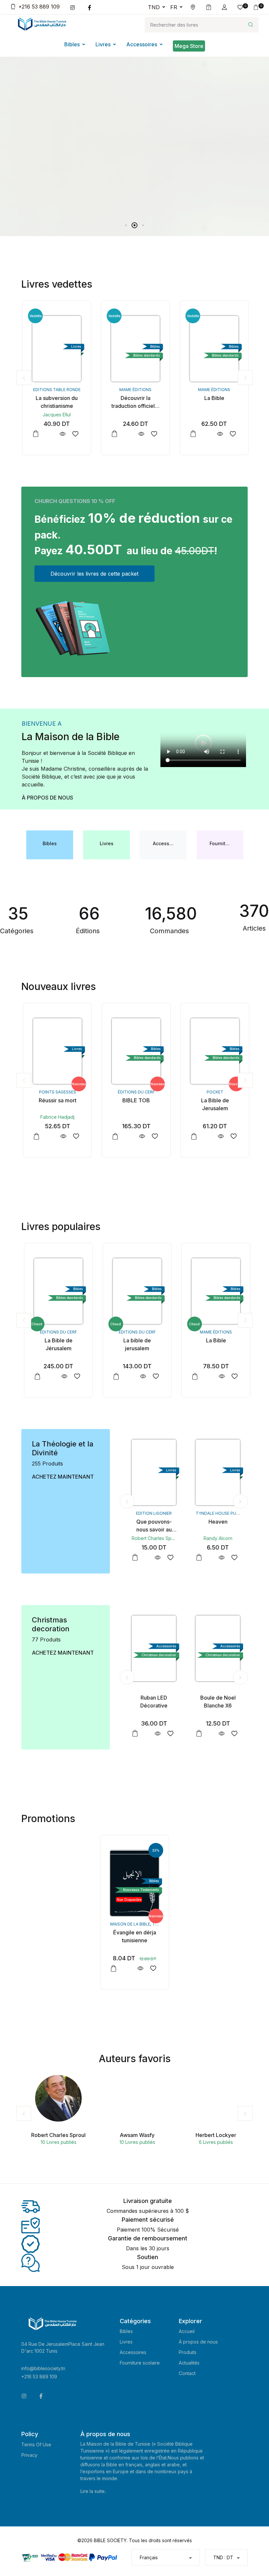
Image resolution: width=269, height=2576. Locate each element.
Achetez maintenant (63, 1477)
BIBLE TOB (134, 1100)
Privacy (29, 2455)
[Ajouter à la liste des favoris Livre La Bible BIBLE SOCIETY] (232, 434)
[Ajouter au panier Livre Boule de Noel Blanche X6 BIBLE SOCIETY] (197, 1733)
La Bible (213, 398)
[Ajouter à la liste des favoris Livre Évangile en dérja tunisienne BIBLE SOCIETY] (153, 1968)
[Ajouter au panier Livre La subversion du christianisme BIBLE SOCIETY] (35, 434)
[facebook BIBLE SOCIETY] (91, 7)
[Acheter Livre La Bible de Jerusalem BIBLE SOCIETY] (213, 1051)
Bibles (72, 44)
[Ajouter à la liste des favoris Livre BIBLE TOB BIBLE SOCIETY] (153, 1136)
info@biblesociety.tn (43, 2368)
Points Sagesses (56, 1092)
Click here (34, 169)
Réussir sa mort (56, 1100)
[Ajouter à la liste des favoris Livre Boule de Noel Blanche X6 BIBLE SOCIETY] (232, 1734)
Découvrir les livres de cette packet (94, 574)
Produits (188, 2352)
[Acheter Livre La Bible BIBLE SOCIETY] (213, 349)
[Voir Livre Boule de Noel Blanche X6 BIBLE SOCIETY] (219, 1734)
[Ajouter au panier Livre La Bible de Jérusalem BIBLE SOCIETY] (35, 1376)
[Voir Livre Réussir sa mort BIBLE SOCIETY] (62, 1136)
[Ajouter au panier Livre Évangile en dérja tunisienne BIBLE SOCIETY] (114, 1969)
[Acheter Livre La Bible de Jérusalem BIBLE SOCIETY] (56, 1291)
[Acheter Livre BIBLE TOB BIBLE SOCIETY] (134, 1051)
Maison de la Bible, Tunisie (139, 1924)
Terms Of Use (36, 2444)
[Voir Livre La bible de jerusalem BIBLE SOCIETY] (140, 1376)
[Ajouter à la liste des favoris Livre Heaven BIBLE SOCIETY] (232, 1558)
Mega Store (189, 46)
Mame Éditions (134, 390)
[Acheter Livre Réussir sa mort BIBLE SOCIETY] (56, 1051)
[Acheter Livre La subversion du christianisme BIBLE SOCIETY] (56, 349)
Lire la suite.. (93, 2491)
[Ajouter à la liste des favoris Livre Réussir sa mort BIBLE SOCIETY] (74, 1136)
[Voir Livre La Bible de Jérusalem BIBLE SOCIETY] (62, 1376)
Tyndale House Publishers (223, 1513)
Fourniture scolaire (140, 2363)
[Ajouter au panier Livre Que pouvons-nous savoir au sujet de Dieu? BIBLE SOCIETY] (133, 1557)
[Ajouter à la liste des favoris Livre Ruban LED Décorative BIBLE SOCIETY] (168, 1734)
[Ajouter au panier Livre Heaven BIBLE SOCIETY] (197, 1557)
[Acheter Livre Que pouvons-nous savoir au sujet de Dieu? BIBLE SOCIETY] (152, 1472)
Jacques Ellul (56, 415)
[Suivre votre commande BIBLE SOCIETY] (209, 7)
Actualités (189, 2363)
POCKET (213, 1092)
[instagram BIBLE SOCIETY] (74, 7)
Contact (187, 2373)
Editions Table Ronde (56, 390)
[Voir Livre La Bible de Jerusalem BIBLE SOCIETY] (219, 1136)
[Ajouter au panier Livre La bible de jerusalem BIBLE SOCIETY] (114, 1376)
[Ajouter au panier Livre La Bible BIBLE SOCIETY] (192, 434)
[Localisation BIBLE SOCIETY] (193, 7)
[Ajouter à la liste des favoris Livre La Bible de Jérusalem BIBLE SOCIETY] (74, 1376)
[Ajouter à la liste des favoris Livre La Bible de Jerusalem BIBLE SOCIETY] (232, 1136)
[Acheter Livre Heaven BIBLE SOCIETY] (216, 1472)
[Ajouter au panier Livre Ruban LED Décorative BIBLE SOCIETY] (133, 1733)
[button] (224, 7)
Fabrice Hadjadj (56, 1117)
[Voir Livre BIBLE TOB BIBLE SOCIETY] (140, 1136)
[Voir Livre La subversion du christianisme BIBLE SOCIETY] (62, 434)
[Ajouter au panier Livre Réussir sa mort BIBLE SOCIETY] (35, 1136)
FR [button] (174, 7)
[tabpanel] (134, 123)
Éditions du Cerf (135, 1092)
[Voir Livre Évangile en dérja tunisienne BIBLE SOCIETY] (140, 1968)
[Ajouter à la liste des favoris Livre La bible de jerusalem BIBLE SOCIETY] (153, 1376)
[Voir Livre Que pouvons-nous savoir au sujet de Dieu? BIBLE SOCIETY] (155, 1558)
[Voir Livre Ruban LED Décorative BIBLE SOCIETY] (155, 1734)
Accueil (187, 2331)
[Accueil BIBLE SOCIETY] (42, 24)
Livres (103, 44)
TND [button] (154, 7)
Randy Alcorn (216, 1538)
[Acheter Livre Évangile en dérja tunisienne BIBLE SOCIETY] (134, 1883)
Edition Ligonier (152, 1513)
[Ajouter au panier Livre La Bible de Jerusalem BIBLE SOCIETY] (192, 1136)
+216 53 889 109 (39, 7)
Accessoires (142, 44)
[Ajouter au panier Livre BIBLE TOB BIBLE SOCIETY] (114, 1136)
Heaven (216, 1522)
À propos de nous (47, 798)
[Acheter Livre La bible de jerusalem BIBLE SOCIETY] (134, 1291)
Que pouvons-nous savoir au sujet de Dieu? (152, 1530)
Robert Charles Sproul (154, 1538)
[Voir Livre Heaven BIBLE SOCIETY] (219, 1558)
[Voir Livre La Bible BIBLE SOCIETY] (219, 434)
